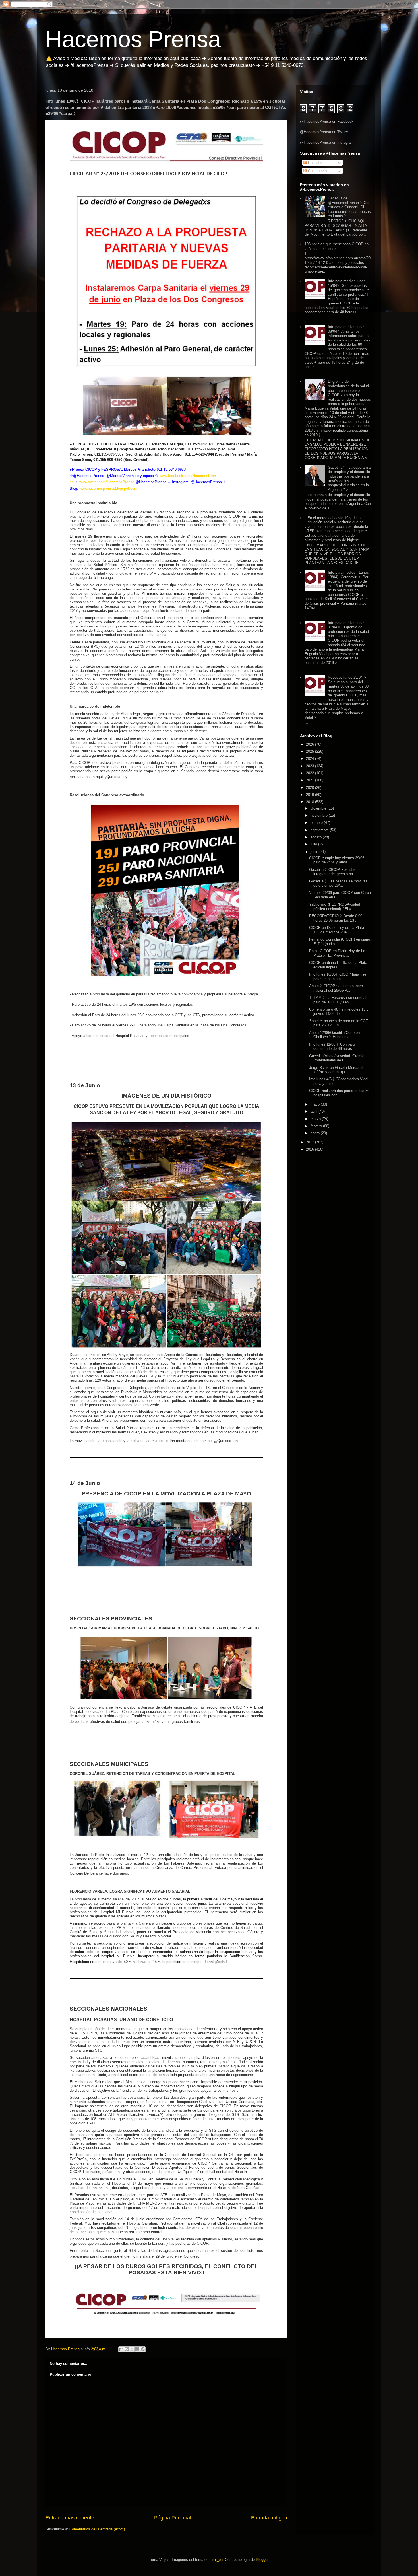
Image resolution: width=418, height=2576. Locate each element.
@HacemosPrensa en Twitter (324, 132)
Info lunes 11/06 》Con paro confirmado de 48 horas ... (333, 1047)
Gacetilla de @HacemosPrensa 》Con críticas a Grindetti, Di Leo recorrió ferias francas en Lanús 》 (349, 207)
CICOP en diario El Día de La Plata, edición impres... (339, 965)
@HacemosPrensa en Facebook (327, 121)
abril (314, 1111)
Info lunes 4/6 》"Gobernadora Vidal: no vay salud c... (339, 1081)
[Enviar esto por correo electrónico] (121, 2349)
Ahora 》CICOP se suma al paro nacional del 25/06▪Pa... (336, 988)
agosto (317, 837)
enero (316, 1133)
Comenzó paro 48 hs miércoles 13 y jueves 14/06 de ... (339, 1012)
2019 (311, 795)
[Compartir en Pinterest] (143, 2349)
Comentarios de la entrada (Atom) (97, 2529)
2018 (311, 802)
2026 (311, 744)
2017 (311, 1142)
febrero (317, 1126)
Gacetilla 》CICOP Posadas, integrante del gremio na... (333, 872)
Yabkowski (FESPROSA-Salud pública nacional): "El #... (335, 907)
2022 (311, 773)
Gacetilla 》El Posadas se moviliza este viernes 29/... (338, 883)
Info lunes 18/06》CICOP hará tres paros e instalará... (338, 977)
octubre (317, 823)
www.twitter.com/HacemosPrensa (107, 482)
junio (315, 852)
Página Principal (173, 2518)
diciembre (319, 808)
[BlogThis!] (127, 2349)
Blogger (262, 2560)
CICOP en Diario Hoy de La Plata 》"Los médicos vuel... (337, 930)
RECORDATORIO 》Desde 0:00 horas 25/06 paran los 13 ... (336, 918)
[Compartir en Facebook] (137, 2349)
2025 (311, 751)
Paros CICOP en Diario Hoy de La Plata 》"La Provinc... (337, 953)
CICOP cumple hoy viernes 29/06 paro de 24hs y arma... (337, 860)
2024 (311, 759)
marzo (316, 1119)
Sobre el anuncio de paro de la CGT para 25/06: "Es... (339, 1023)
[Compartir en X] (132, 2349)
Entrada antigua (269, 2518)
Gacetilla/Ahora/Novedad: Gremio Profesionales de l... (337, 1058)
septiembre (320, 830)
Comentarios (318, 171)
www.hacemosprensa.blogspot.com (108, 488)
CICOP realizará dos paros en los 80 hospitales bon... (339, 1093)
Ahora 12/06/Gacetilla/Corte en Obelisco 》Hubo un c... (334, 1035)
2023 (311, 766)
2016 (311, 1149)
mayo (316, 1104)
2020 (311, 788)
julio (314, 844)
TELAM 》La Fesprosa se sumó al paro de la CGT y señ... (338, 1000)
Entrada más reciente (70, 2518)
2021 (311, 780)
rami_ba (216, 2560)
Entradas (315, 163)
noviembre (320, 815)
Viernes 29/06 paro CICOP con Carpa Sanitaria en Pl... (340, 895)
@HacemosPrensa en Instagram (327, 142)
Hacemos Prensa (133, 39)
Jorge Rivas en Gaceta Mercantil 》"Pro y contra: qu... (336, 1070)
